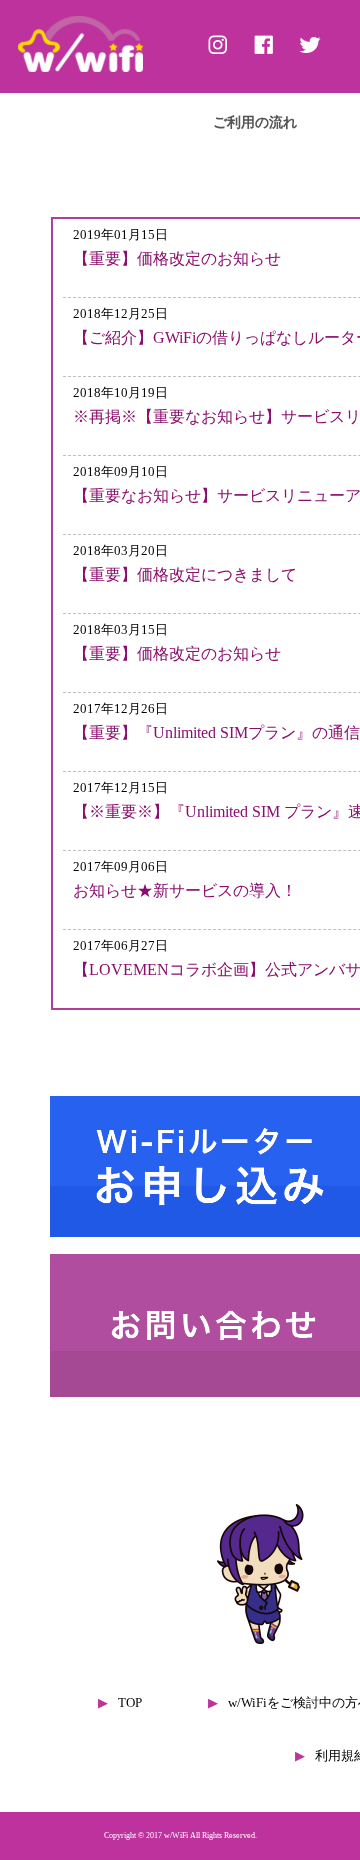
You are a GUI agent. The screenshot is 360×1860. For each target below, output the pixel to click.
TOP (130, 1703)
